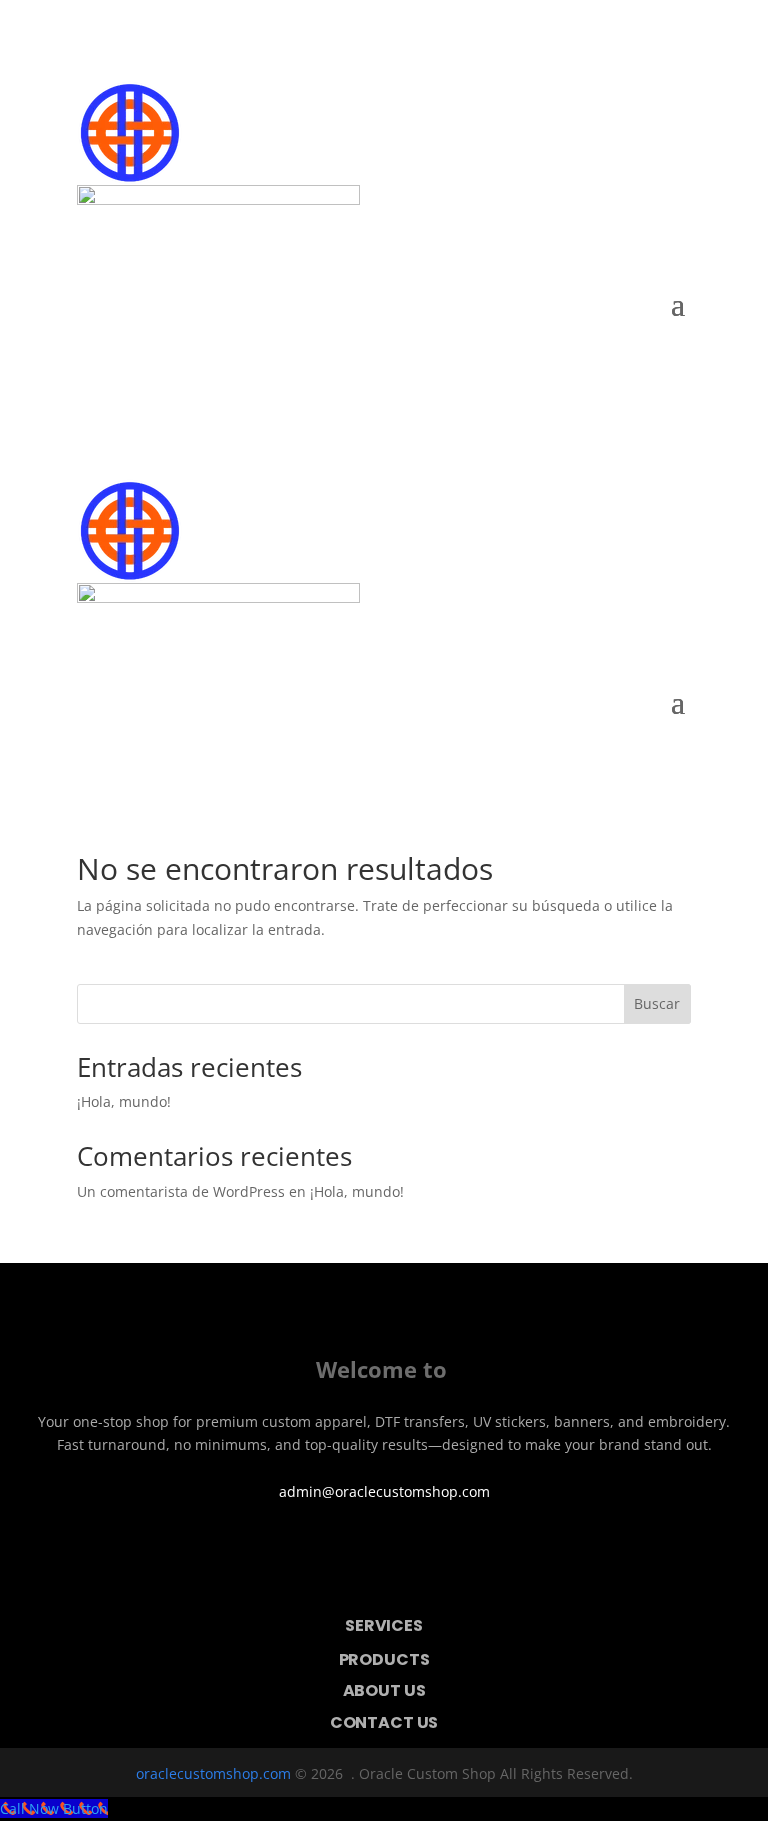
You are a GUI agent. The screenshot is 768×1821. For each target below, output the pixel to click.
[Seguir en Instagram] (103, 1543)
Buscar (657, 1003)
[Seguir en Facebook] (47, 1543)
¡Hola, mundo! (124, 1101)
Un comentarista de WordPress (181, 1191)
